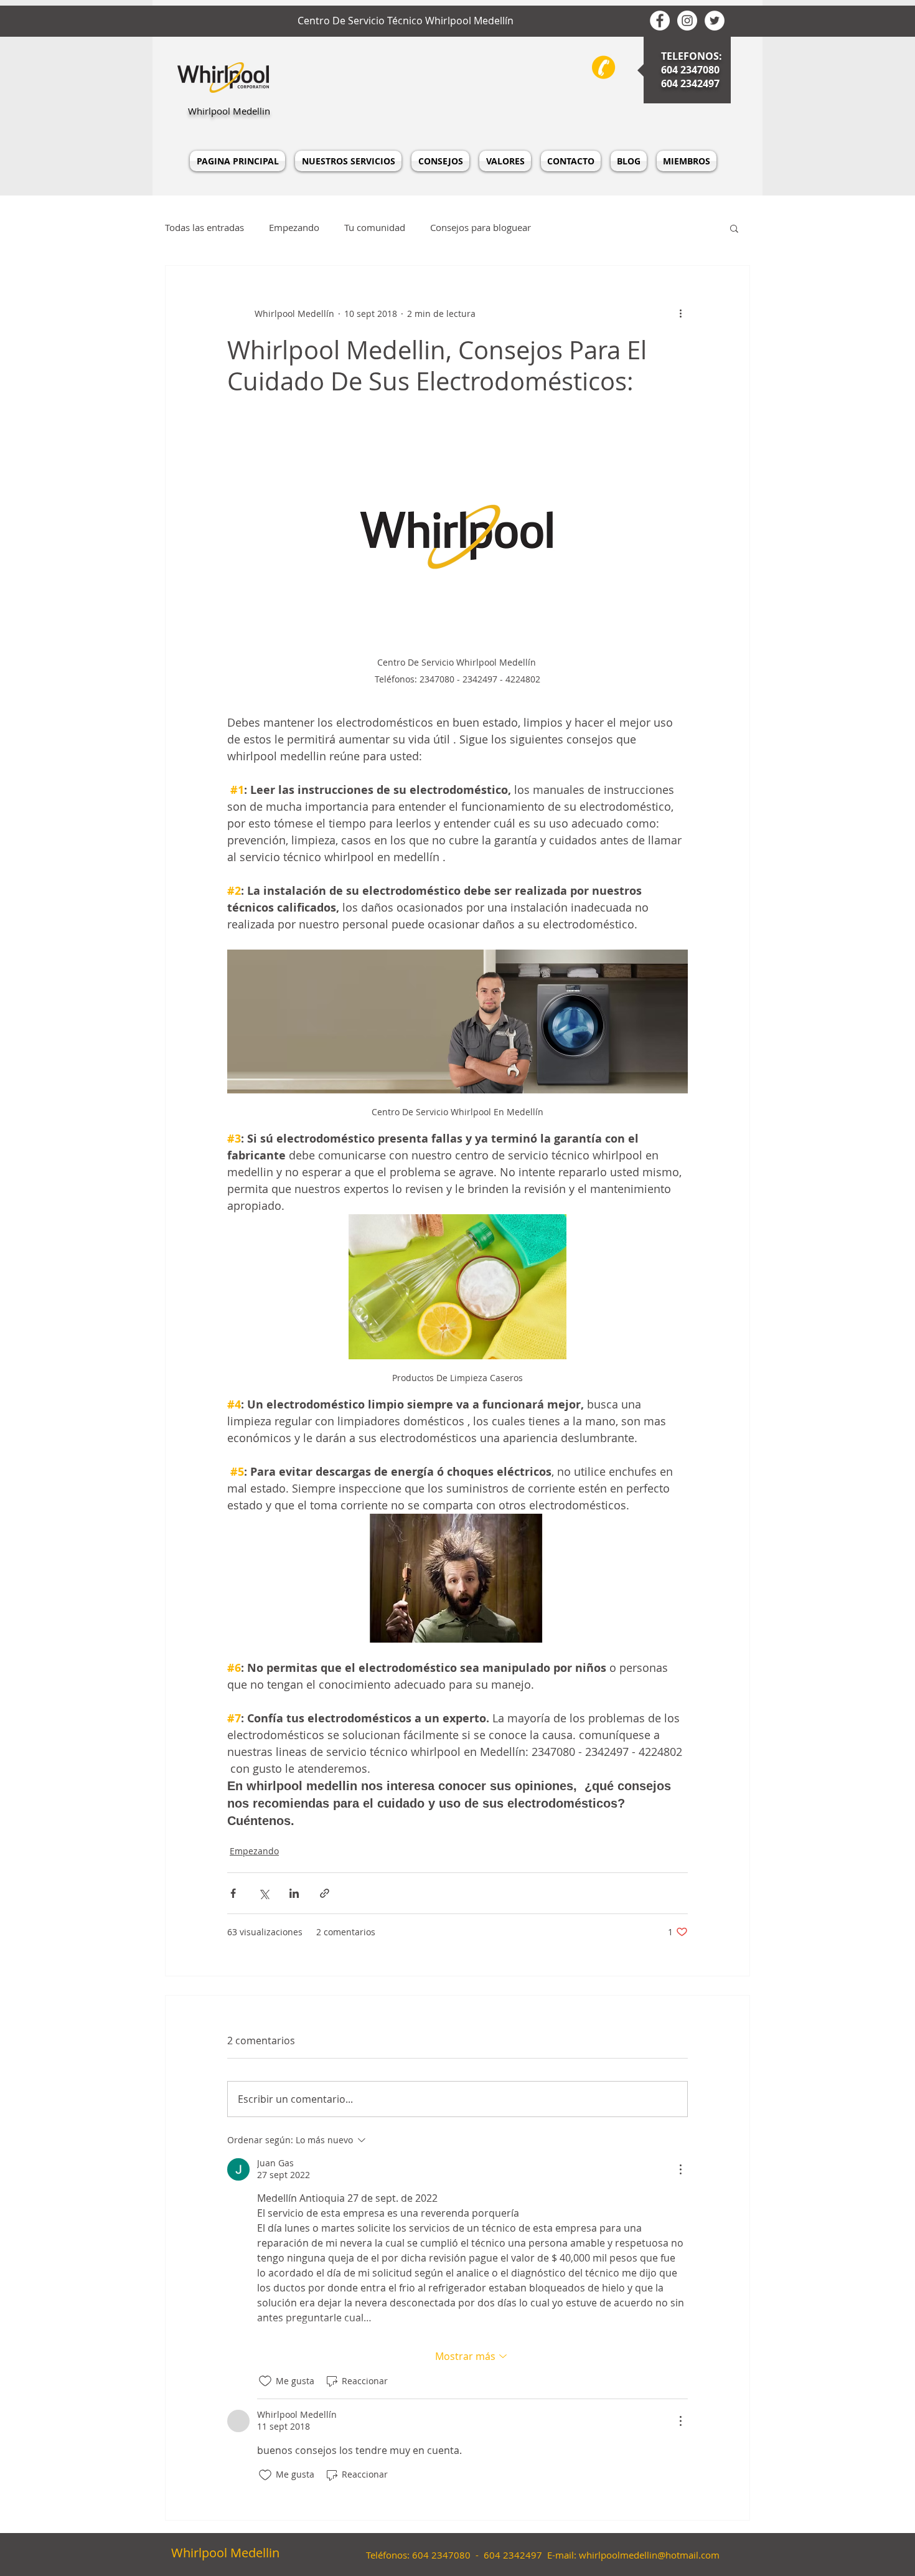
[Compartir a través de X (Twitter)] (264, 1893)
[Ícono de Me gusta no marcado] (265, 2381)
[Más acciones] (680, 313)
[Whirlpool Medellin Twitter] (715, 21)
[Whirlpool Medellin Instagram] (687, 21)
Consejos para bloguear (481, 228)
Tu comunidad (375, 228)
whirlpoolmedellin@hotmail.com (649, 2555)
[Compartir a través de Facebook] (233, 1893)
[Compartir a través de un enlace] (325, 1893)
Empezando (294, 228)
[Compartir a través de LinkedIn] (294, 1893)
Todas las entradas (204, 228)
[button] (734, 228)
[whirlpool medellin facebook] (660, 21)
